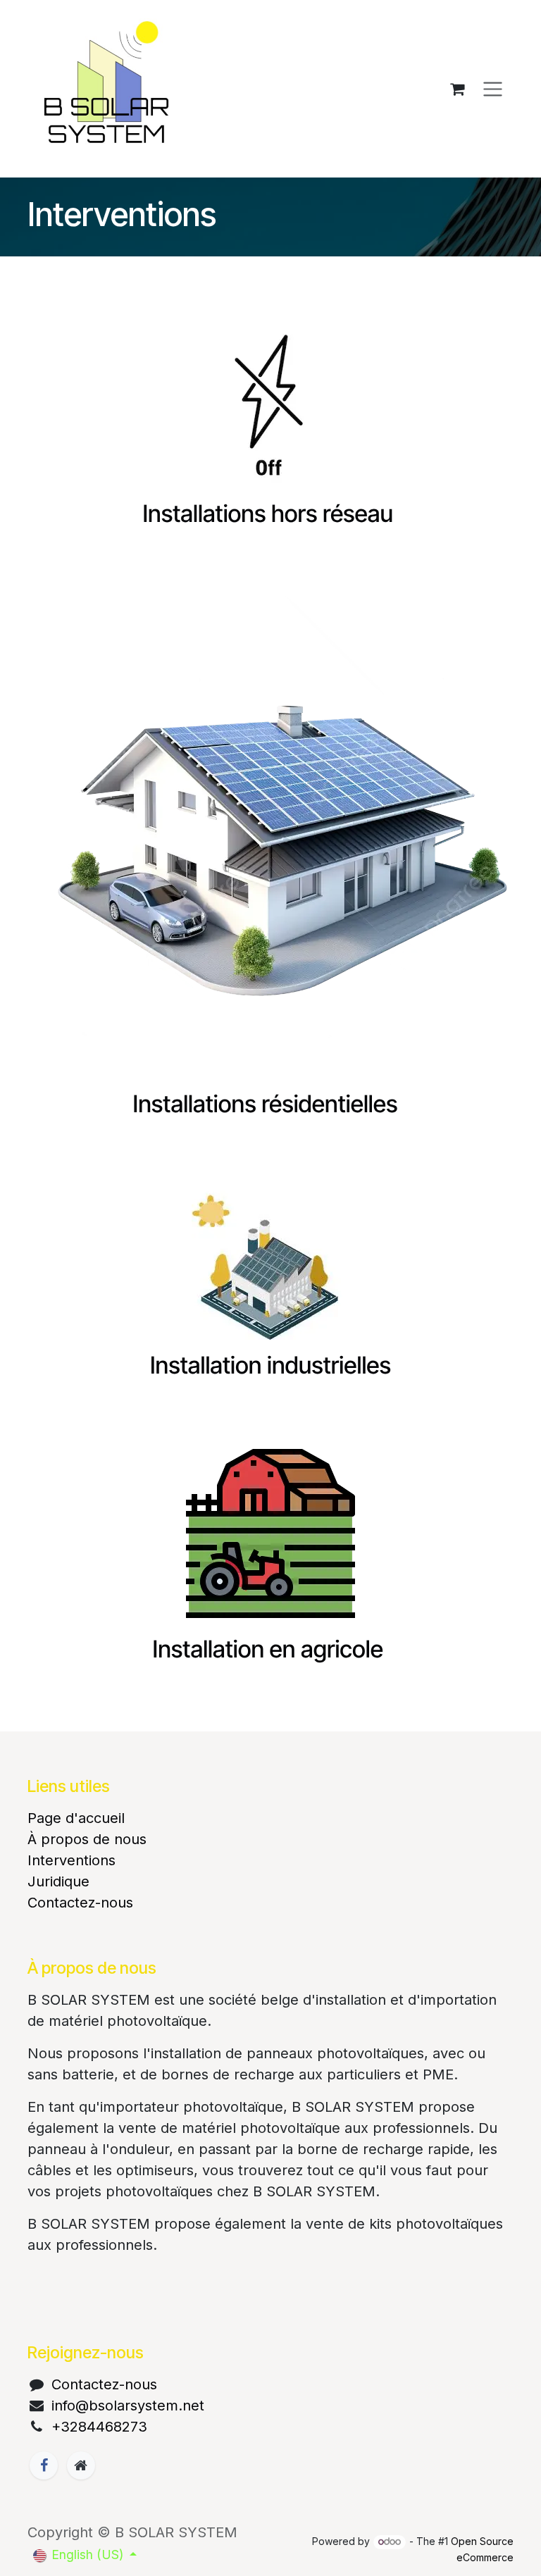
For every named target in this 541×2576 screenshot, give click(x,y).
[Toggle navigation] (493, 89)
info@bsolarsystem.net (128, 2406)
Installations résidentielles (268, 1105)
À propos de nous (87, 1839)
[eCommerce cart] (457, 89)
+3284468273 (99, 2427)
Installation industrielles (270, 1366)
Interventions (71, 1860)
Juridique (58, 1881)
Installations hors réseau (268, 514)
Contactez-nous (80, 1903)
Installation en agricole (271, 1650)
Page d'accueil (76, 1818)
